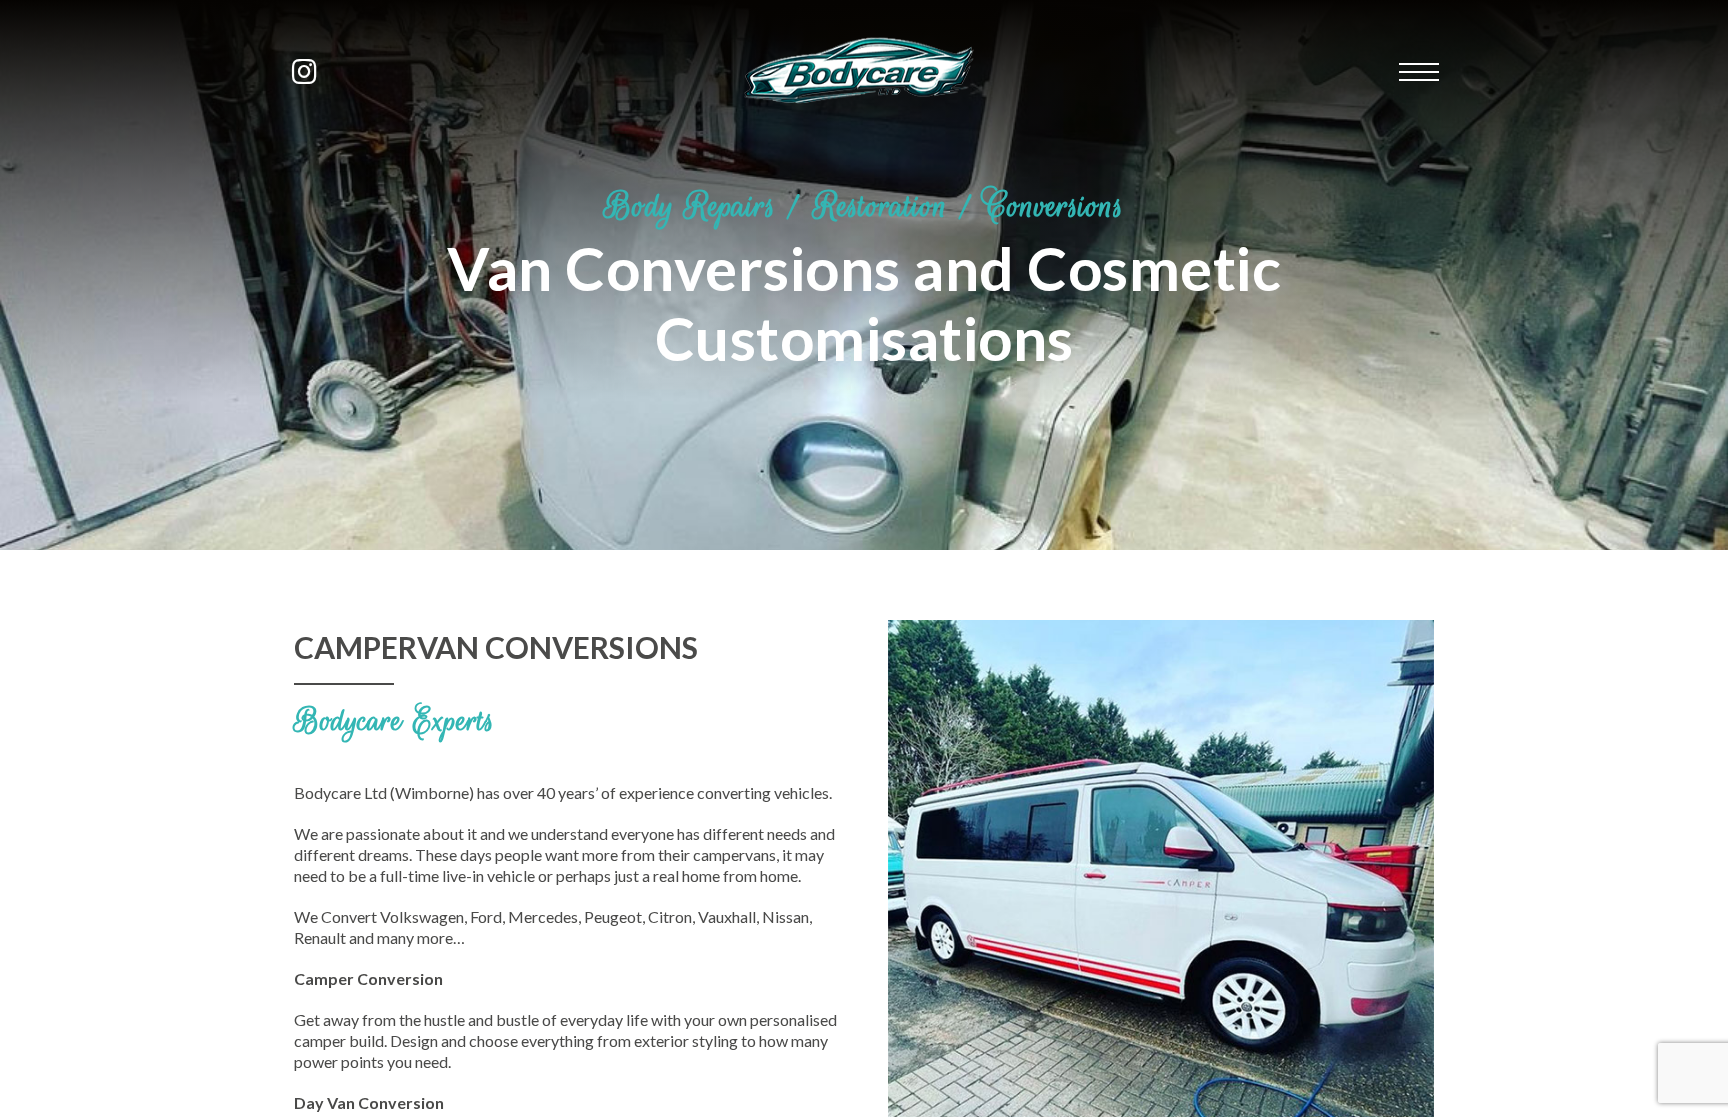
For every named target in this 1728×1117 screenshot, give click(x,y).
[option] (864, 275)
